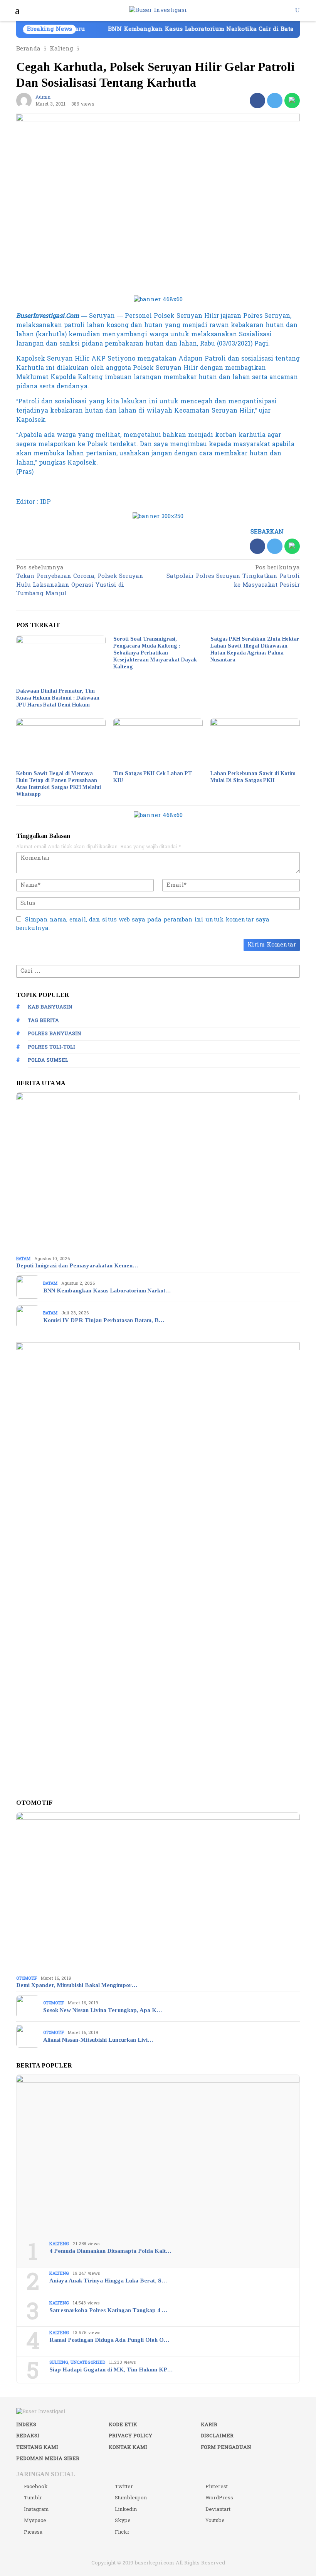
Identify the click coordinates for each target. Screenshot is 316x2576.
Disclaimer (217, 2436)
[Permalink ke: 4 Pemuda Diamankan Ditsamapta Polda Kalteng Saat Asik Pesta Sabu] (158, 2155)
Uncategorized (88, 2362)
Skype (123, 2521)
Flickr (122, 2532)
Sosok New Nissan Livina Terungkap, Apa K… (103, 2010)
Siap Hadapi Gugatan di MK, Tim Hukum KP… (111, 2370)
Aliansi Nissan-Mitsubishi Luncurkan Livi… (98, 2040)
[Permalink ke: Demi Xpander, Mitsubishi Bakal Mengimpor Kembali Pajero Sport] (158, 1892)
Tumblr (33, 2498)
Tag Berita (43, 1020)
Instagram (36, 2509)
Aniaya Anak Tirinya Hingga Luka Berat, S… (108, 2281)
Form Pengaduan (226, 2447)
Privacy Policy (130, 2436)
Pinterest (217, 2487)
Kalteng (59, 2244)
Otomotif (27, 1978)
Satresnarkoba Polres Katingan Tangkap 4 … (108, 2310)
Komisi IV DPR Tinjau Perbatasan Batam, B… (104, 1320)
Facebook (36, 2487)
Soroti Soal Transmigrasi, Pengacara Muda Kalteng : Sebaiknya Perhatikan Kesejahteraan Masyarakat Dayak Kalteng (155, 653)
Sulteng (59, 2362)
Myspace (35, 2521)
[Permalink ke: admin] (24, 100)
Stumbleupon (131, 2498)
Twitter (124, 2487)
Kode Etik (123, 2425)
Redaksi (28, 2436)
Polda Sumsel (48, 1060)
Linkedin (126, 2509)
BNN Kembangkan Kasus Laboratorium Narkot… (107, 1291)
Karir (209, 2425)
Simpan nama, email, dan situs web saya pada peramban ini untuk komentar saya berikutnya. (143, 924)
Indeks (26, 2425)
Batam (23, 1259)
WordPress (219, 2498)
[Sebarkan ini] (257, 101)
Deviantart (218, 2509)
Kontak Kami (128, 2447)
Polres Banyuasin (55, 1034)
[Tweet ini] (275, 101)
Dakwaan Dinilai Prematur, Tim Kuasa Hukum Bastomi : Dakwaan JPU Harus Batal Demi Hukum (58, 698)
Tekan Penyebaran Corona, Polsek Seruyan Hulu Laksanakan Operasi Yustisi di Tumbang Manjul (80, 581)
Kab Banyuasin (50, 1007)
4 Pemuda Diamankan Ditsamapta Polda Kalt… (110, 2251)
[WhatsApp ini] (292, 101)
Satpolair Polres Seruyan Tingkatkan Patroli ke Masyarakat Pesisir (233, 577)
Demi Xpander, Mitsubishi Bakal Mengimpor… (77, 1985)
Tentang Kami (37, 2447)
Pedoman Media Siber (48, 2459)
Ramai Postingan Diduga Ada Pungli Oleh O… (109, 2340)
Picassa (33, 2532)
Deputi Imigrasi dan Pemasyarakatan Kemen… (77, 1265)
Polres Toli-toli (51, 1047)
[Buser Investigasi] (158, 10)
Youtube (215, 2521)
